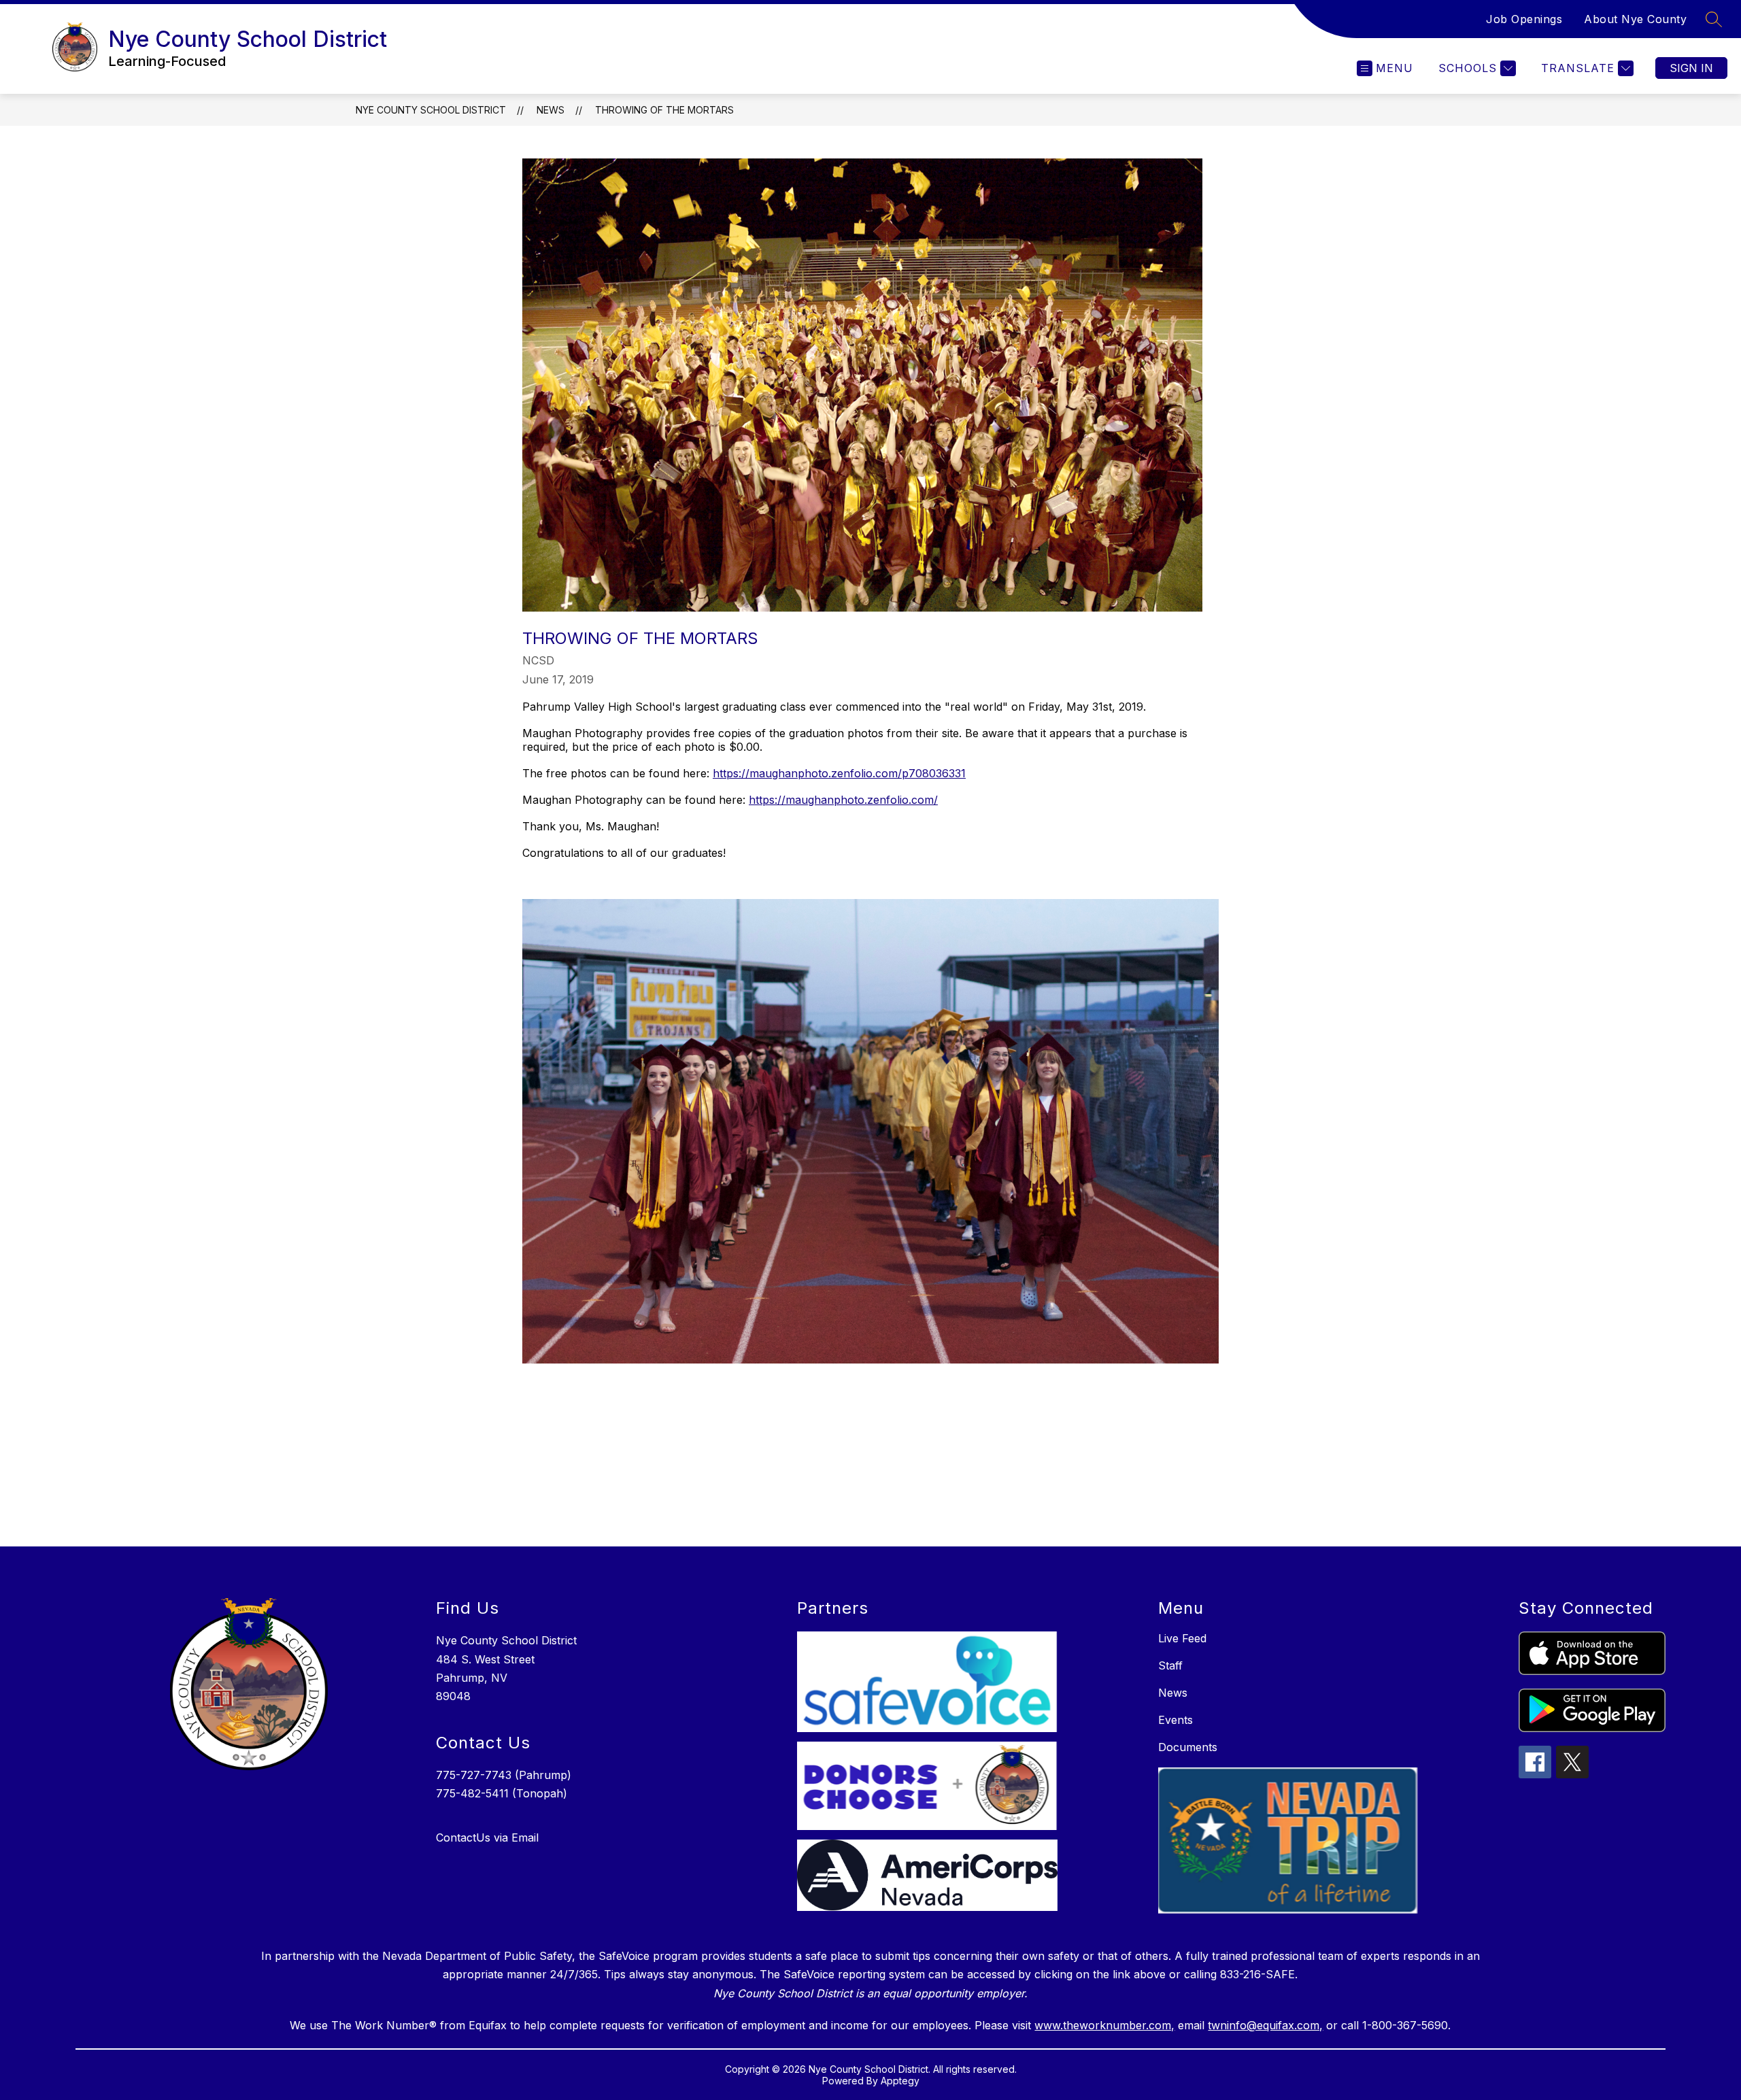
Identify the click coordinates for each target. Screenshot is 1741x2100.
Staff (1170, 1665)
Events (1176, 1720)
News (551, 110)
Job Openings (1524, 19)
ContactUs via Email (487, 1837)
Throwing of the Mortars (664, 110)
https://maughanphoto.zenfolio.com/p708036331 (839, 773)
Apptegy (900, 2081)
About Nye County (1635, 19)
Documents (1188, 1747)
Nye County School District (431, 110)
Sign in (1691, 68)
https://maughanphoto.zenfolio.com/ (843, 800)
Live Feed (1182, 1638)
